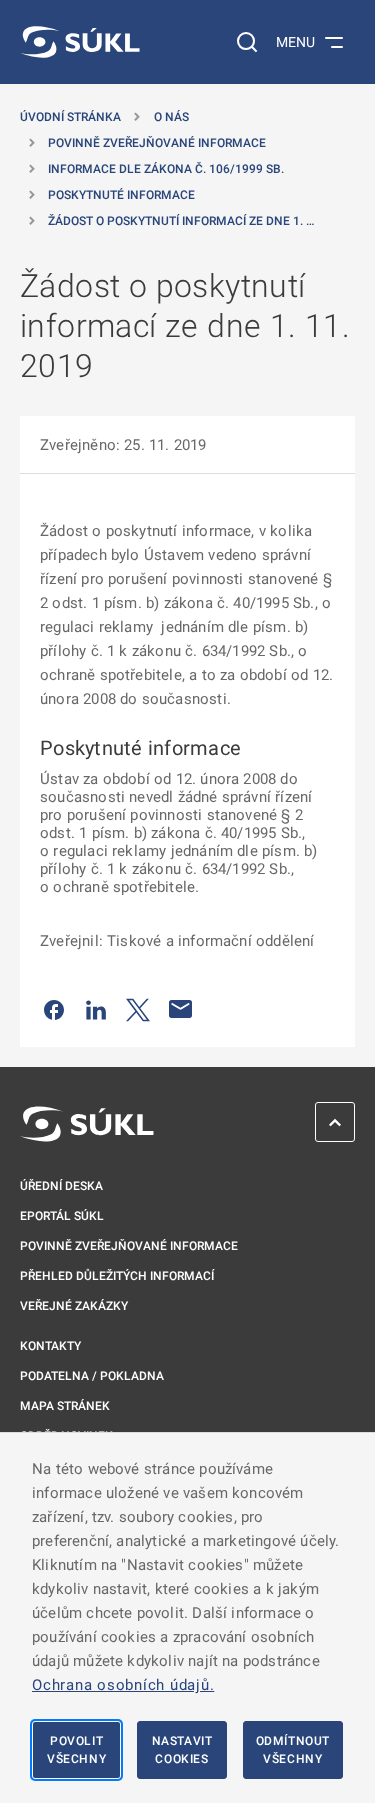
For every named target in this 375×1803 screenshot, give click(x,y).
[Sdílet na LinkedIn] (96, 1009)
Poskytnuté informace (121, 195)
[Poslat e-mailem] (181, 1009)
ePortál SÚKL (62, 1216)
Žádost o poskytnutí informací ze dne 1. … (181, 221)
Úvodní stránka (70, 117)
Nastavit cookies (182, 1750)
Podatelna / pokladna (92, 1376)
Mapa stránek (65, 1406)
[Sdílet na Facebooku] (54, 1009)
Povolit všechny (76, 1750)
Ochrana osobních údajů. (123, 1685)
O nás (171, 117)
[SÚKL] (80, 42)
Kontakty (50, 1346)
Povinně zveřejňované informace (157, 143)
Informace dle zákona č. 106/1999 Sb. (166, 169)
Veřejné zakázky (74, 1306)
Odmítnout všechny (293, 1750)
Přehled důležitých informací (117, 1276)
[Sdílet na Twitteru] (138, 1009)
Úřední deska (61, 1186)
